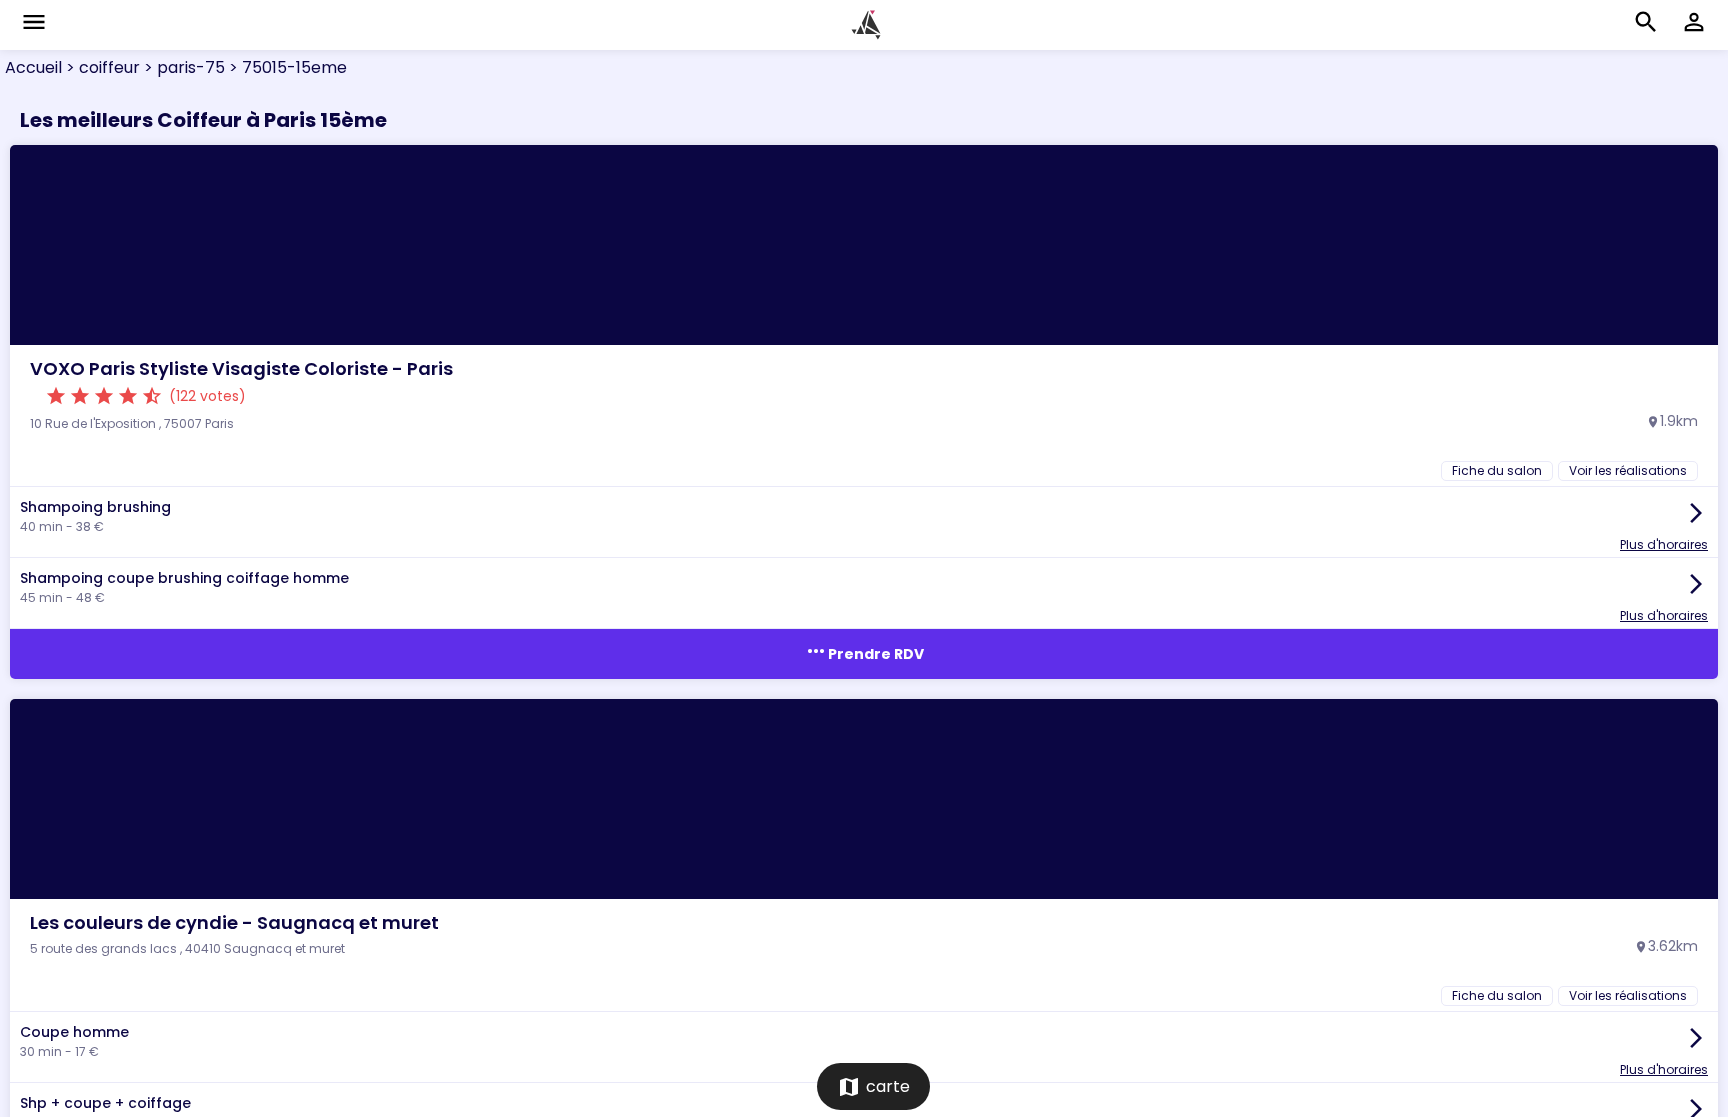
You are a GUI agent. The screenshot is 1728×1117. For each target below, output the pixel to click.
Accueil (33, 67)
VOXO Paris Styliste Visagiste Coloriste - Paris (241, 368)
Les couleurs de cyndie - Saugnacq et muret (234, 922)
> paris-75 (182, 67)
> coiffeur (101, 67)
